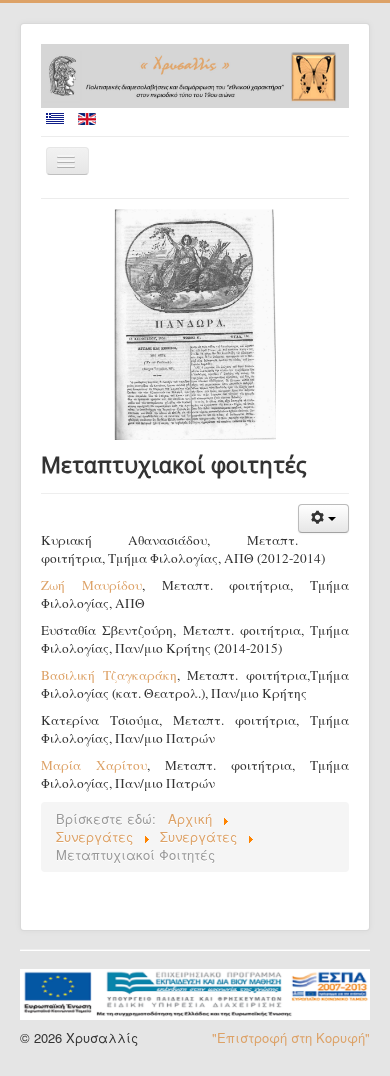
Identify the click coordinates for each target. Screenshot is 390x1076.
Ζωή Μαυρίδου (91, 585)
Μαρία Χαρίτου (94, 765)
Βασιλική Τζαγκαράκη (109, 675)
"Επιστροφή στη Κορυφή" (291, 1037)
